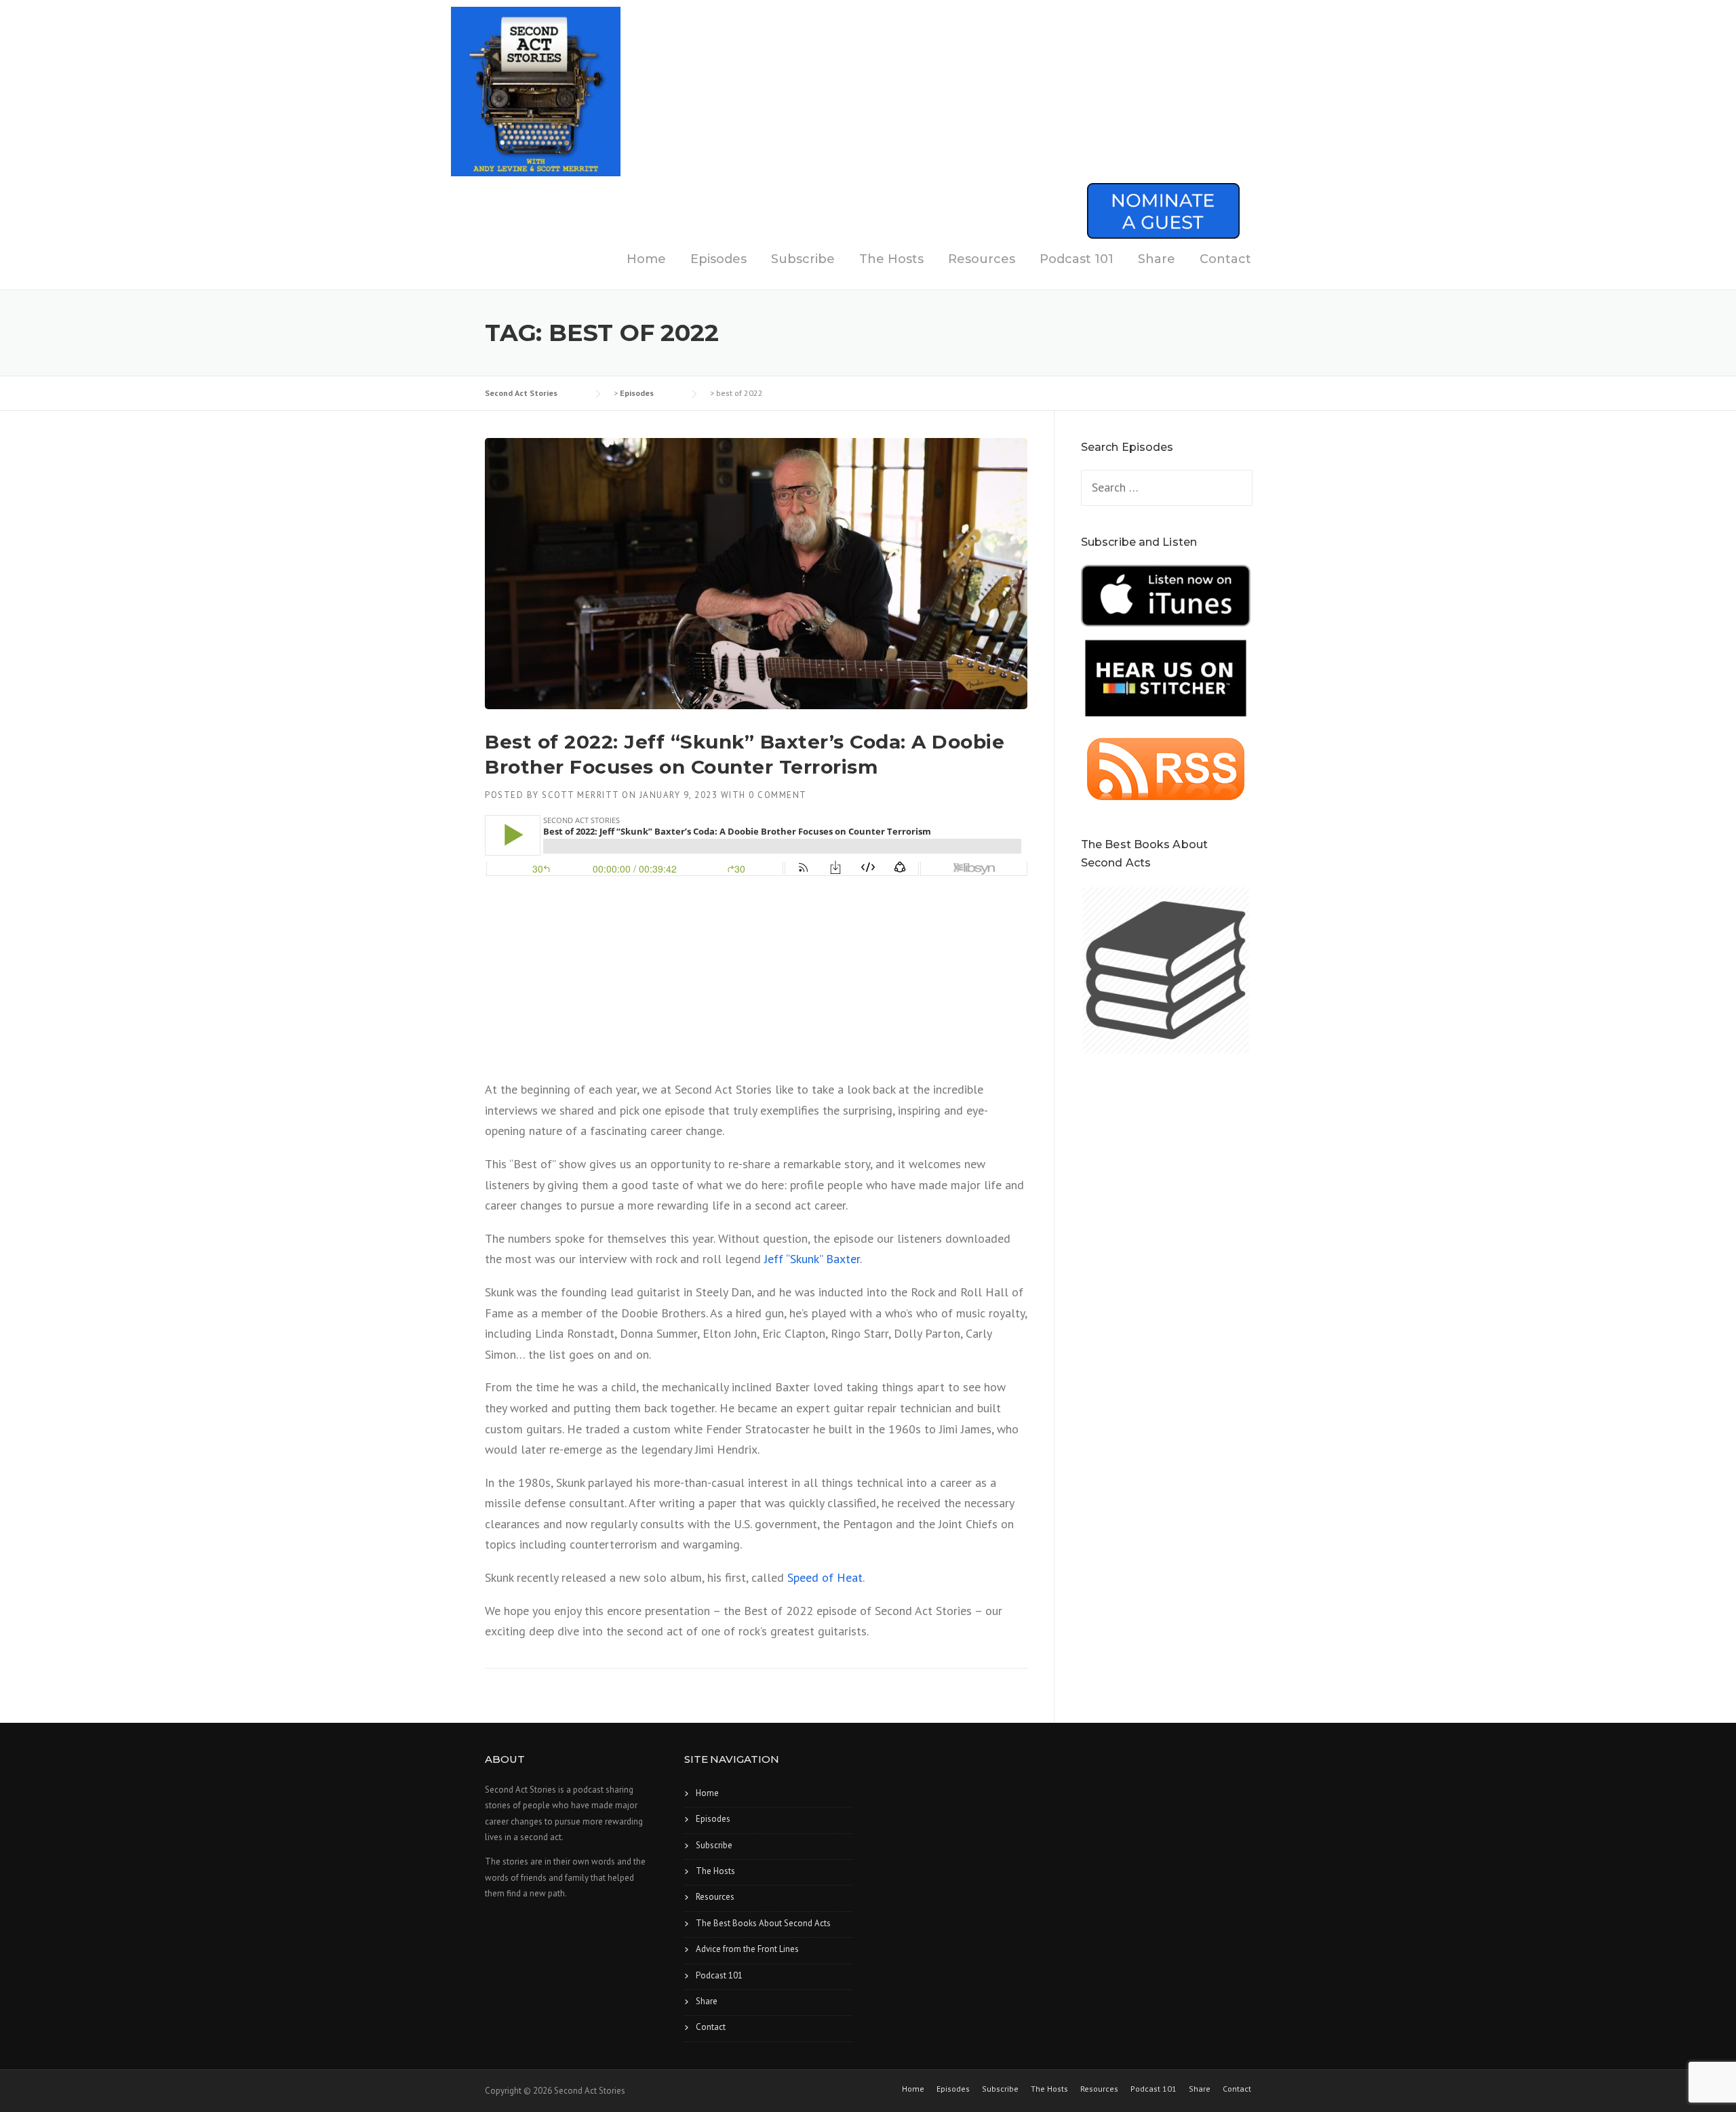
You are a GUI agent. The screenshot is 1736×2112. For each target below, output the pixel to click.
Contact (1225, 259)
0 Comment (778, 795)
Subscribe (803, 259)
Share (1157, 259)
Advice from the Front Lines (747, 1949)
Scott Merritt (580, 795)
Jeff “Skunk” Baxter (812, 1259)
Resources (982, 259)
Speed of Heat (825, 1577)
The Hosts (891, 259)
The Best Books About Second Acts (763, 1923)
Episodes (718, 259)
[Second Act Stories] (536, 91)
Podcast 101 (1077, 259)
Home (646, 259)
